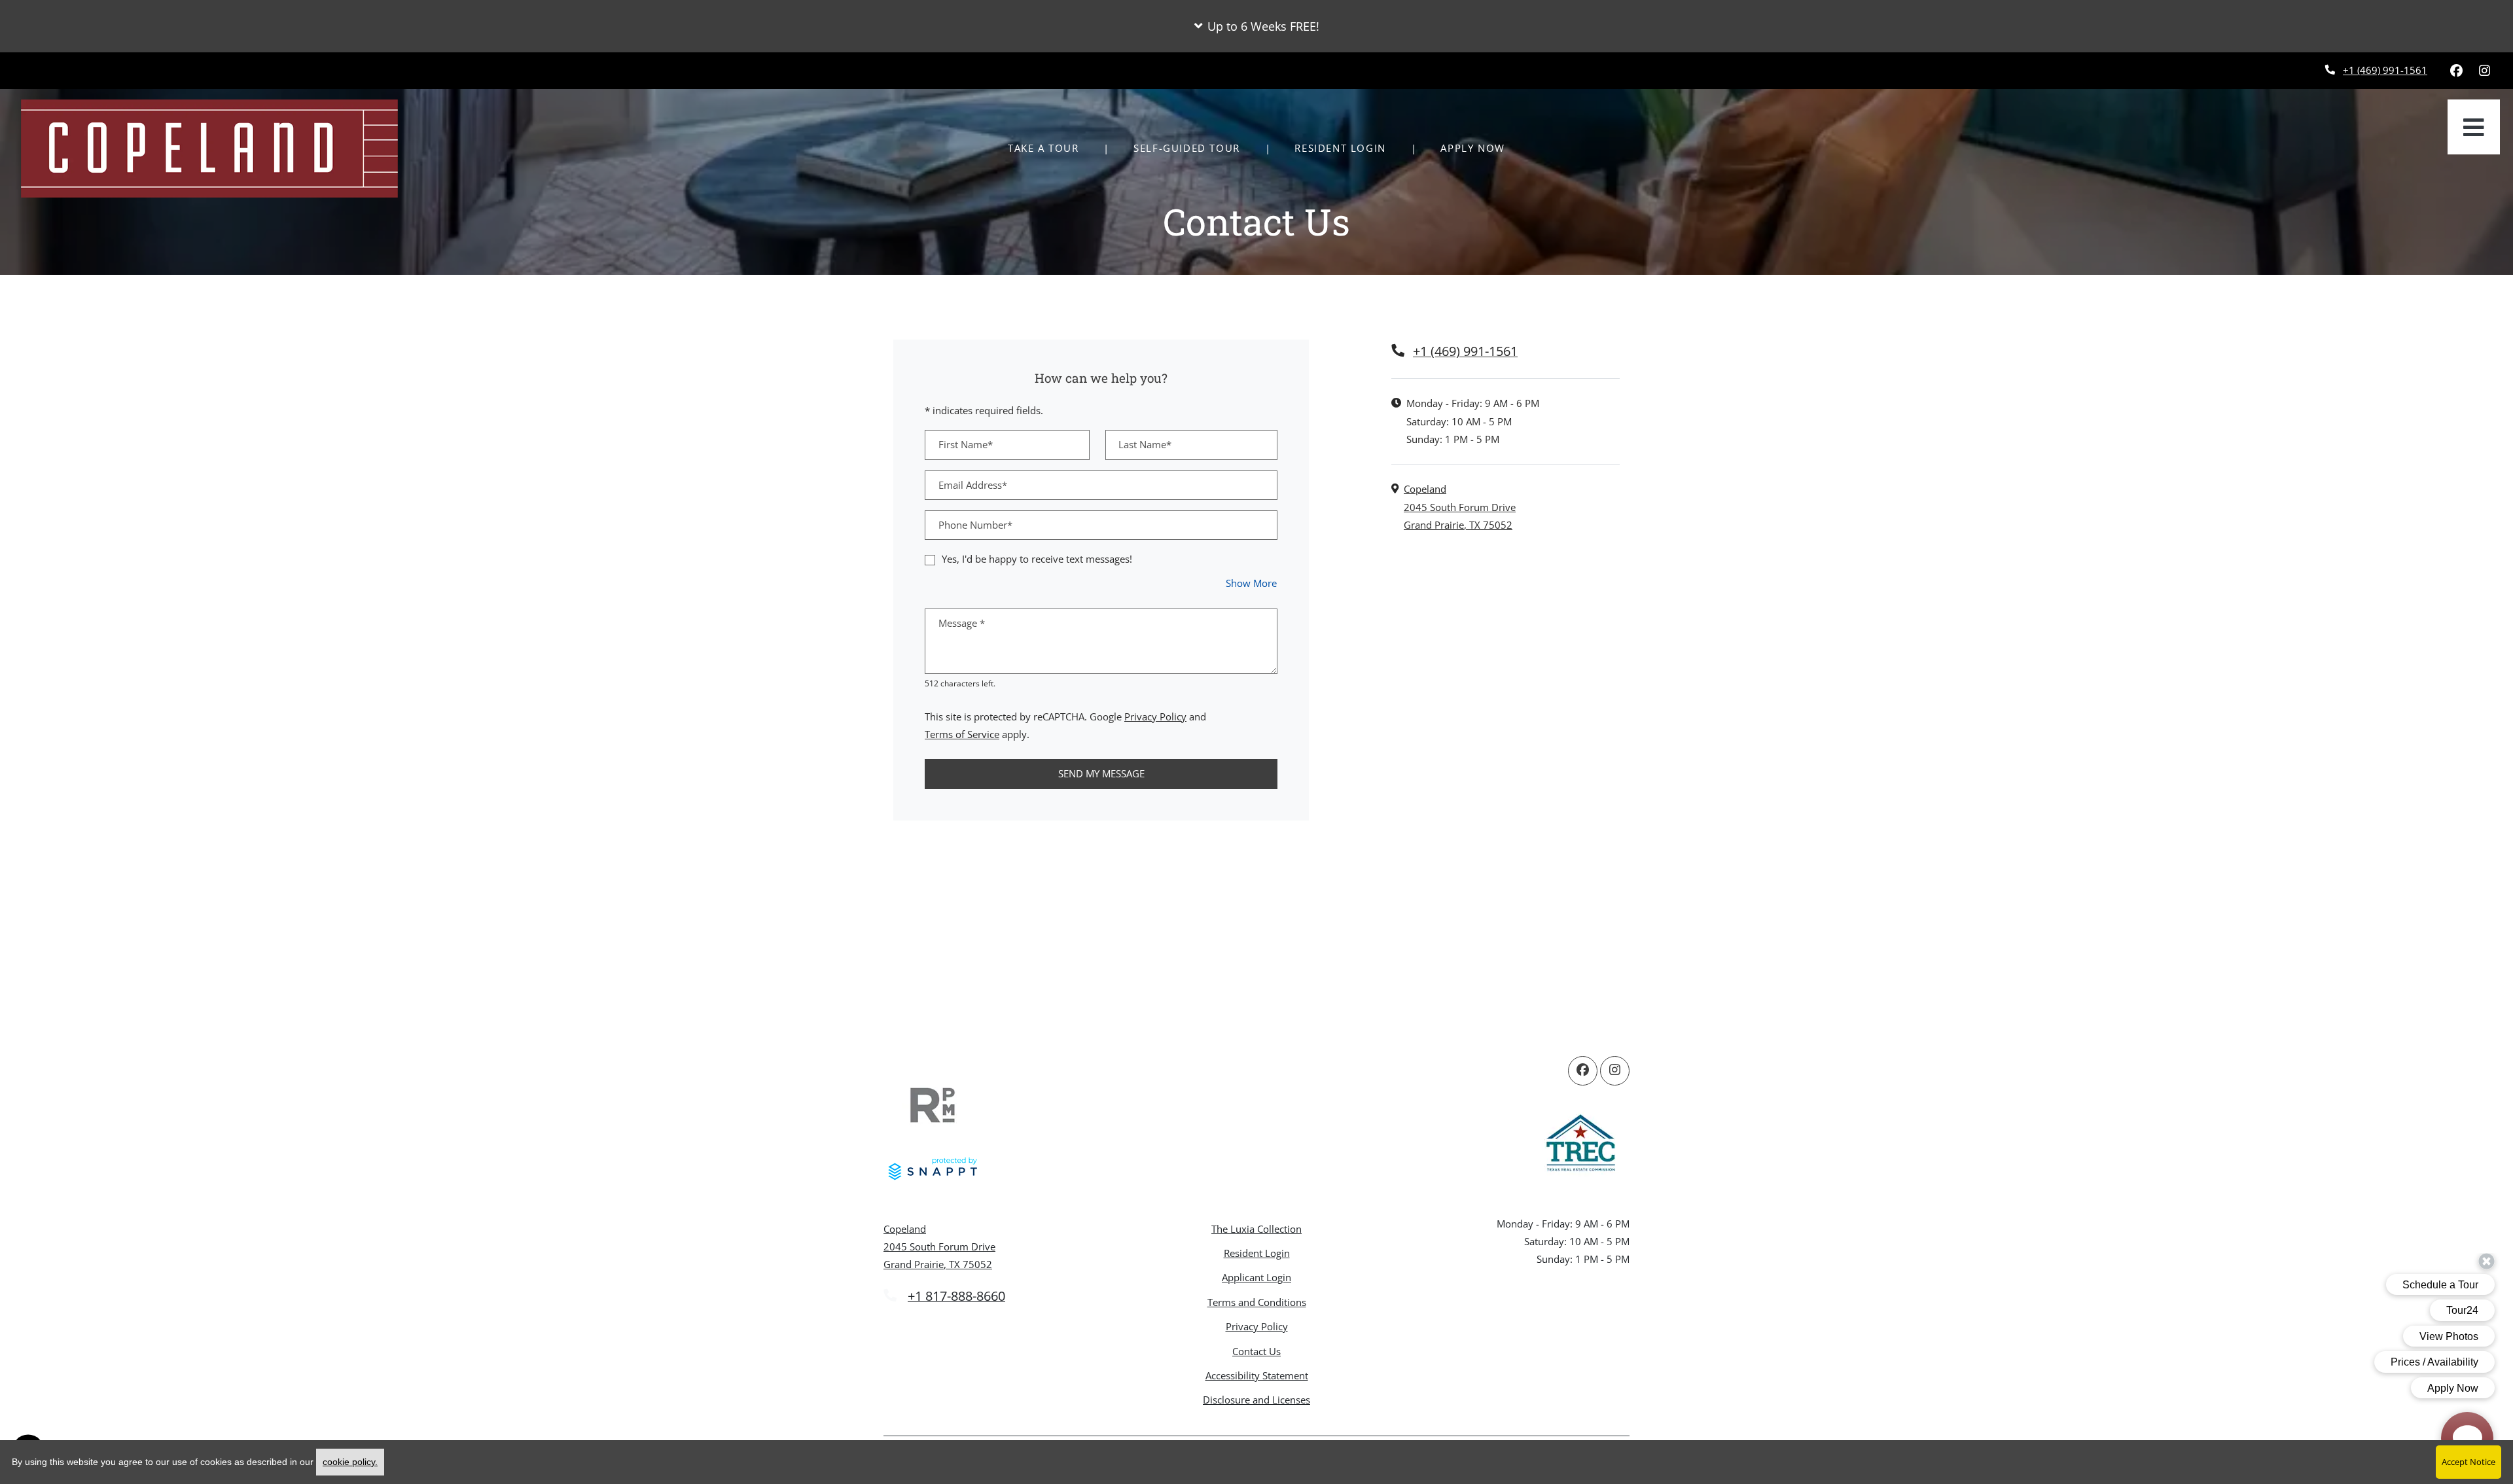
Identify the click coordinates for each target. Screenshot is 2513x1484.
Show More (1252, 583)
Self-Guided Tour (1194, 148)
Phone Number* (975, 525)
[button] (1256, 26)
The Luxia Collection (1256, 1229)
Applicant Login (1256, 1277)
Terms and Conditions (1257, 1302)
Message (962, 623)
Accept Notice (2468, 1462)
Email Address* (973, 485)
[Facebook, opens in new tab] (2456, 71)
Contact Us (1256, 1351)
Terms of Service (962, 734)
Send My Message (1101, 773)
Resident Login (1347, 148)
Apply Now (1480, 148)
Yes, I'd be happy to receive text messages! (1037, 559)
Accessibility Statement (1257, 1375)
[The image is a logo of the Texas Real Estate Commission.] (1580, 1145)
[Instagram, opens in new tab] (2484, 71)
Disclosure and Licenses (1256, 1400)
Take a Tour (1043, 148)
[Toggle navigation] (2474, 127)
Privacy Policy (1155, 716)
